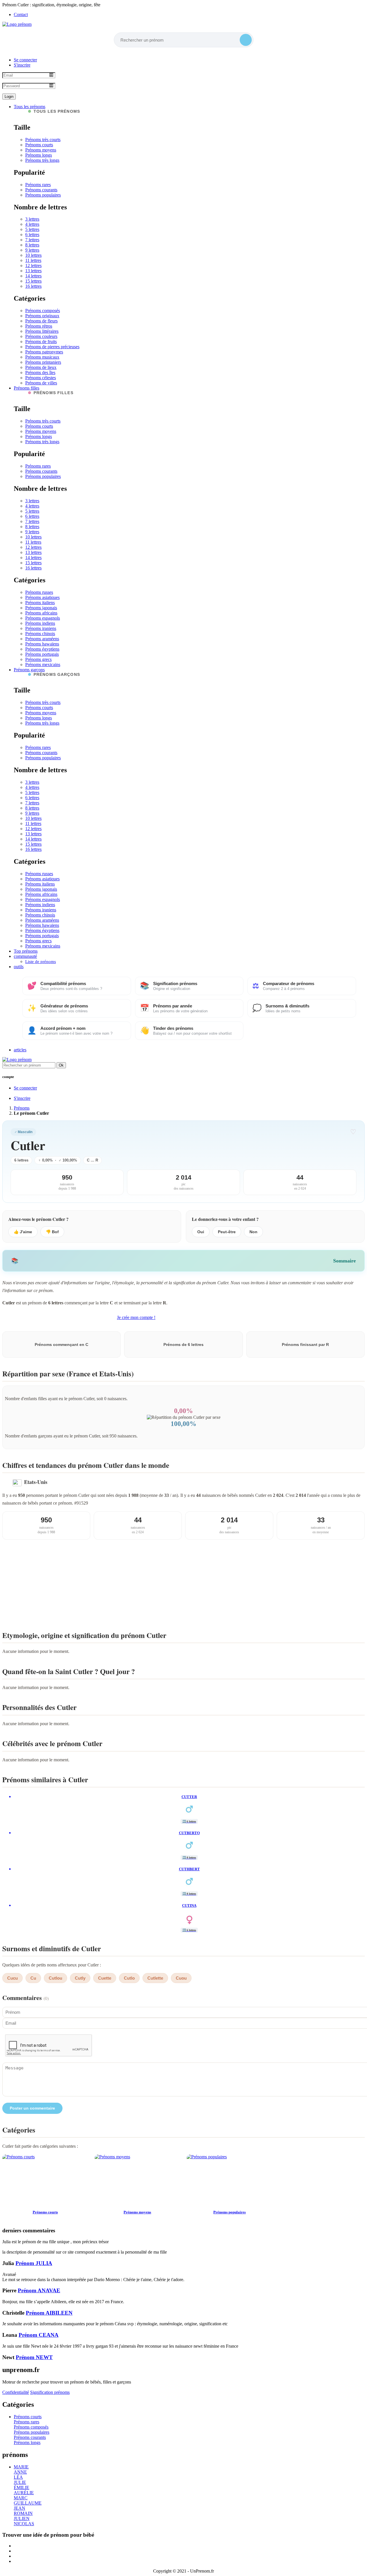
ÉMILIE (22, 2488)
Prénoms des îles (40, 372)
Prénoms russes (39, 592)
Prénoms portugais (42, 654)
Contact (21, 14)
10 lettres (33, 255)
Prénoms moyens (41, 150)
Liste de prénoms (41, 962)
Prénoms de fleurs (41, 321)
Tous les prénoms (30, 107)
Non (253, 1232)
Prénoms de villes (41, 383)
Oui (201, 1232)
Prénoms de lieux (41, 367)
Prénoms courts (39, 145)
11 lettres (33, 260)
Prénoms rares (38, 185)
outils (19, 967)
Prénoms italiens (40, 603)
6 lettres (32, 235)
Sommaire (344, 1261)
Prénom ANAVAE (39, 2290)
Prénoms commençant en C (62, 1345)
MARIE (21, 2467)
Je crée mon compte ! (136, 1317)
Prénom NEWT (34, 2357)
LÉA (18, 2477)
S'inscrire (22, 65)
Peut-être (227, 1232)
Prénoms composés (43, 311)
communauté (25, 956)
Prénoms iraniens (41, 628)
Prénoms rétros (39, 326)
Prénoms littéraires (42, 331)
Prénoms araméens (42, 639)
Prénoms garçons (29, 670)
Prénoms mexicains (43, 665)
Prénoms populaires (43, 195)
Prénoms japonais (41, 608)
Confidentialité (16, 2392)
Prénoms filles (27, 388)
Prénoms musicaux (42, 357)
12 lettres (33, 265)
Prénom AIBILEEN (49, 2313)
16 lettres (33, 286)
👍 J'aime (23, 1232)
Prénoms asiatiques (42, 597)
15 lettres (33, 281)
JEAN (19, 2508)
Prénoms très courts (43, 140)
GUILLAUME (28, 2503)
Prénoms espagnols (43, 618)
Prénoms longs (39, 155)
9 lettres (32, 250)
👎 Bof (52, 1232)
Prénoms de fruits (41, 342)
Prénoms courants (41, 190)
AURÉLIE (24, 2493)
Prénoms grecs (38, 659)
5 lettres (32, 229)
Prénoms (22, 1108)
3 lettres (32, 219)
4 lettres (32, 224)
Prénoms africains (41, 613)
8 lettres (32, 245)
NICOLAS (24, 2524)
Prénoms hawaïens (42, 644)
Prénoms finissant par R (305, 1345)
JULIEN (22, 2518)
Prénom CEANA (39, 2335)
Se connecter (25, 60)
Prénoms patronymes (44, 352)
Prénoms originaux (42, 316)
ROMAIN (23, 2513)
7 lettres (32, 240)
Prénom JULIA (34, 2263)
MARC (21, 2498)
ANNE (20, 2472)
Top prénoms (26, 951)
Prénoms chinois (40, 634)
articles (20, 1050)
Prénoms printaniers (43, 362)
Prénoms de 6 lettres (183, 1345)
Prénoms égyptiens (42, 649)
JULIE (20, 2482)
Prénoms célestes (41, 378)
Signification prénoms (50, 2392)
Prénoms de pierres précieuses (52, 347)
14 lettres (33, 276)
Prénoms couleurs (41, 336)
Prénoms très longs (42, 160)
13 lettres (33, 271)
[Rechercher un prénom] (246, 40)
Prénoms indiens (40, 623)
